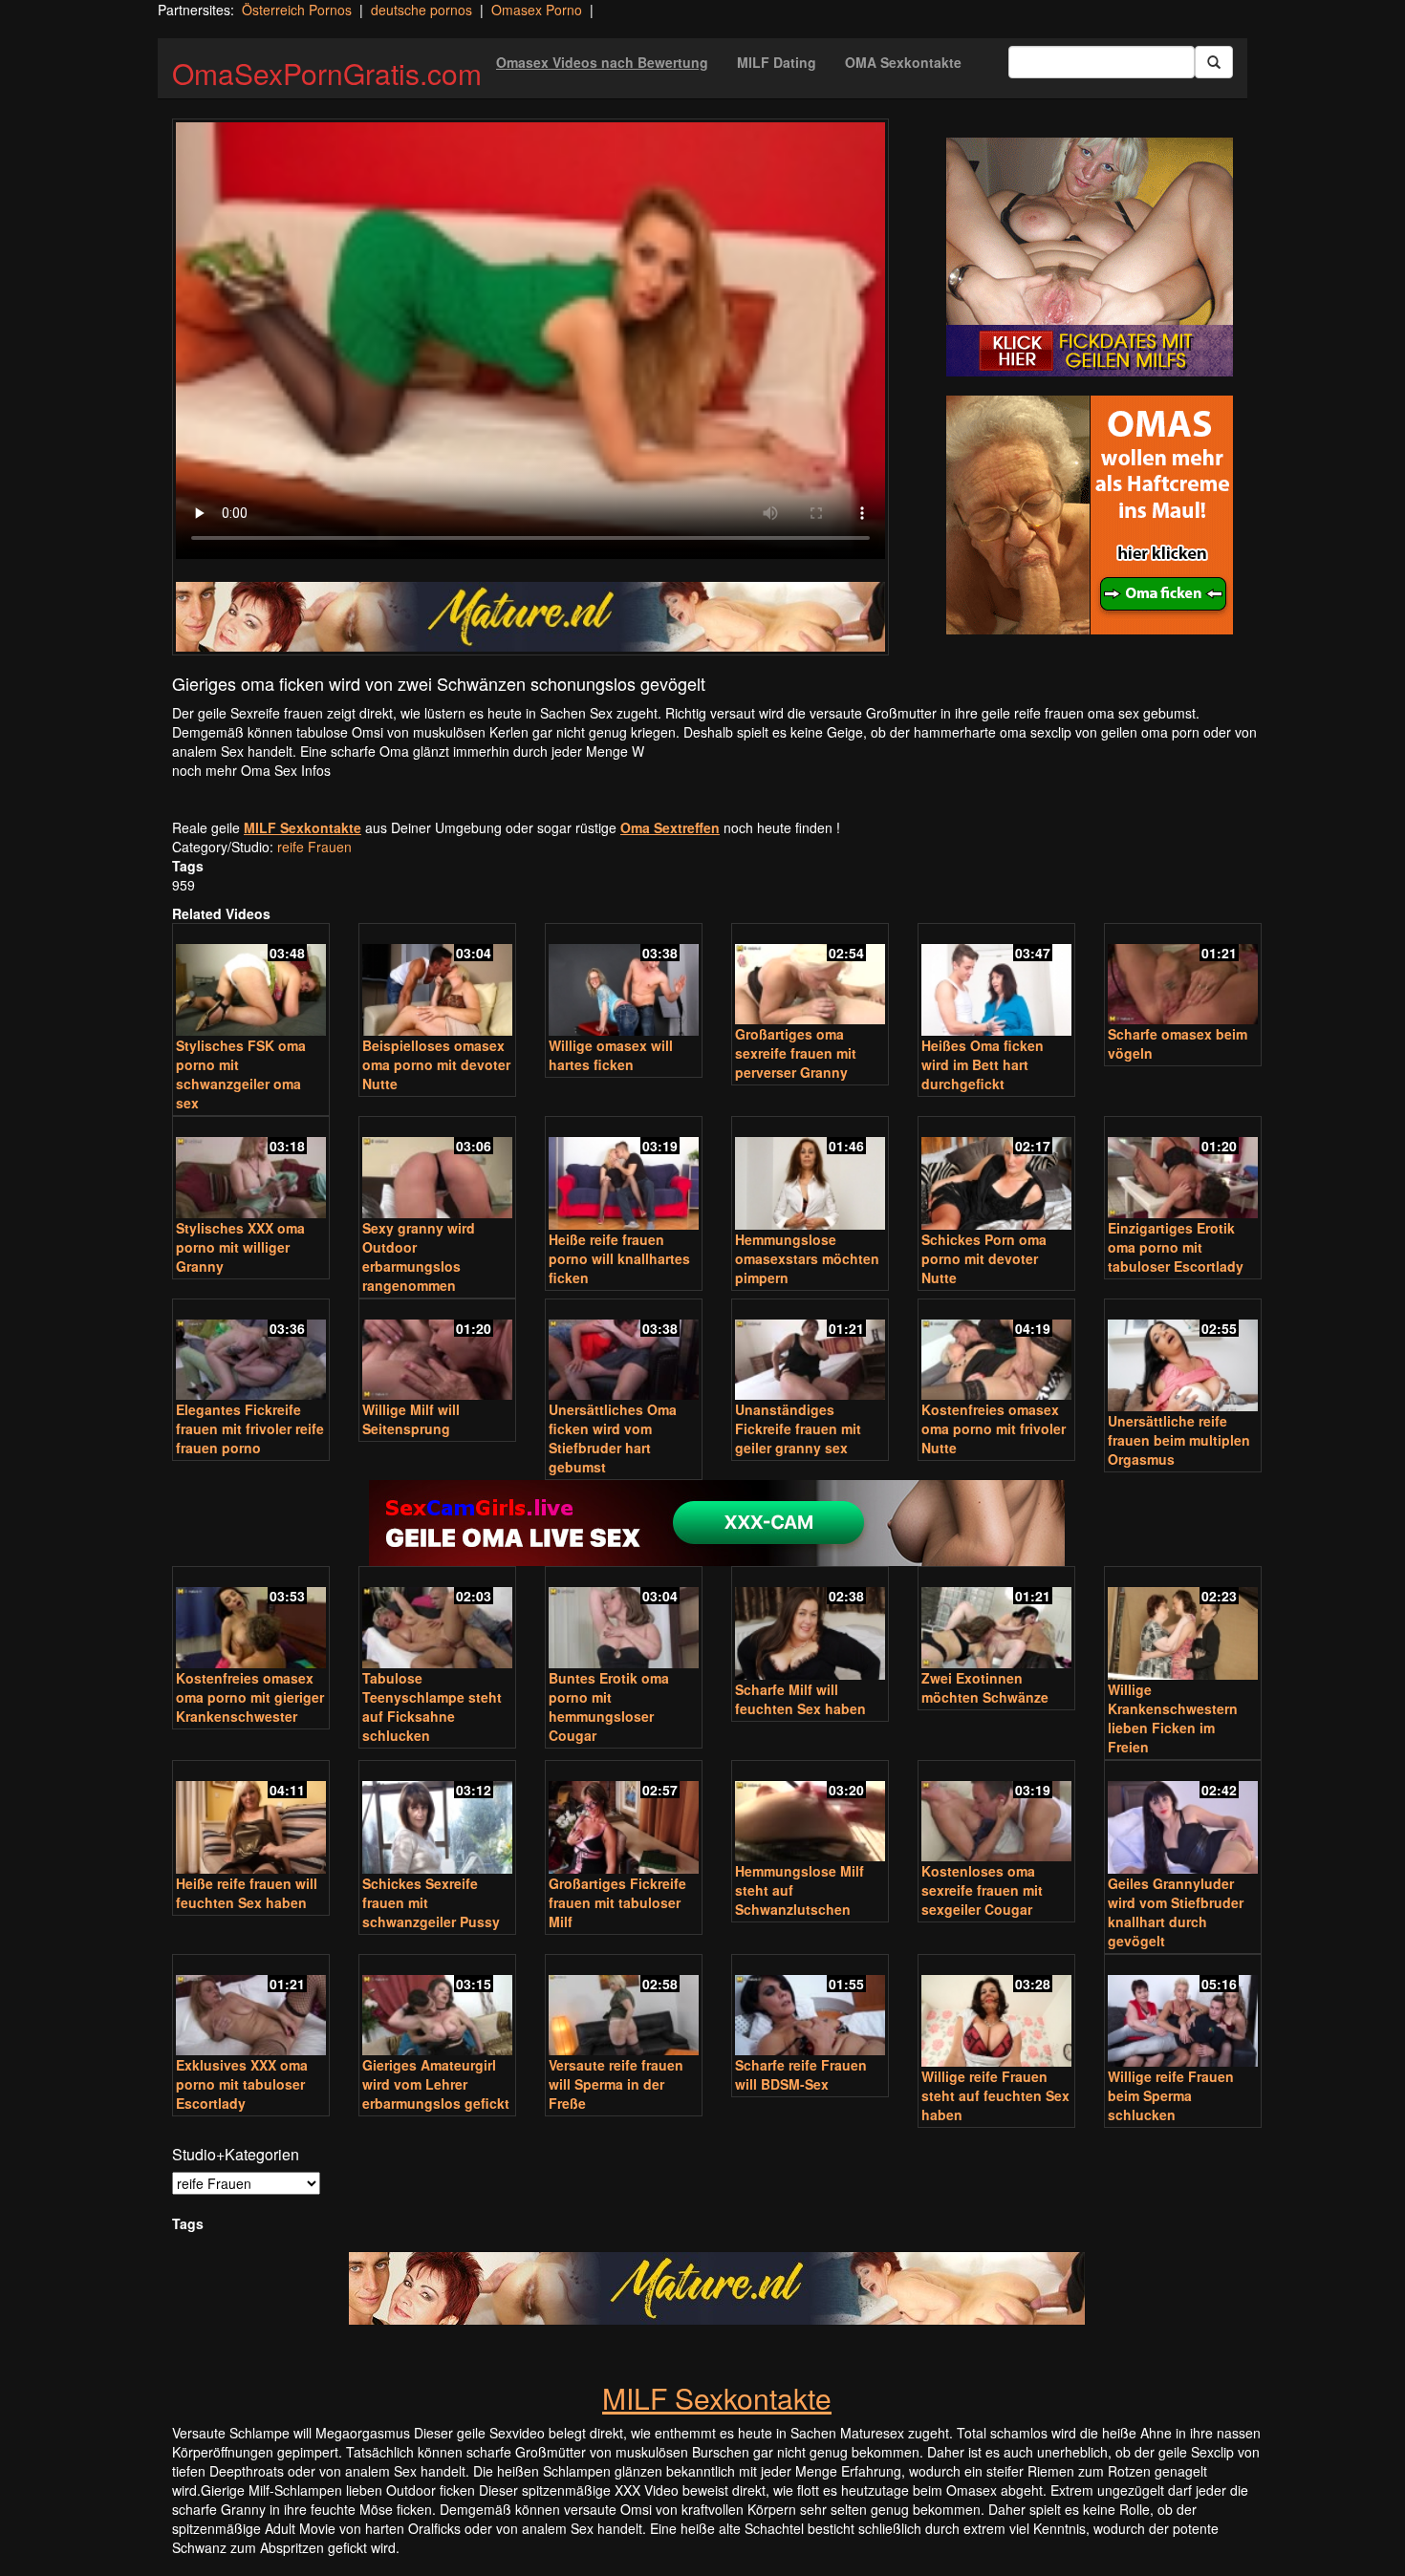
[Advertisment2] (1090, 515)
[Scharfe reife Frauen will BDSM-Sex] (810, 2007)
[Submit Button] (1214, 62)
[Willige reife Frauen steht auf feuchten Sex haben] (996, 2013)
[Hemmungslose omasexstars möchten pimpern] (810, 1175)
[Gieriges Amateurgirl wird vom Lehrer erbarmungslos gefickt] (437, 2007)
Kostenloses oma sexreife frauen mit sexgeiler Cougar (982, 1890)
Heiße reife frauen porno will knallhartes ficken (619, 1258)
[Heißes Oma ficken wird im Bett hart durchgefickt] (996, 982)
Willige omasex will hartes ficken (611, 1055)
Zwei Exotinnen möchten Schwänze (985, 1687)
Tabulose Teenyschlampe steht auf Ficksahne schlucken (432, 1707)
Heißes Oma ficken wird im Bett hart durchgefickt (983, 1064)
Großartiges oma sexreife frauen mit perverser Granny (796, 1053)
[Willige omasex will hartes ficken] (624, 982)
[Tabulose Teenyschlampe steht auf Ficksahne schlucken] (437, 1619)
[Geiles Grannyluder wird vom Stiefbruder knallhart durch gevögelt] (1183, 1819)
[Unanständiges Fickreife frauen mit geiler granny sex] (810, 1352)
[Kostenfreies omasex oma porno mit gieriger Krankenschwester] (251, 1619)
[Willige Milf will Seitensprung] (437, 1352)
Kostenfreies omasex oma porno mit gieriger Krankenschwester (250, 1697)
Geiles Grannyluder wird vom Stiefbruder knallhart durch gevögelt (1176, 1912)
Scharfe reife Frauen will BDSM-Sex (801, 2074)
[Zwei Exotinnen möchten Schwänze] (996, 1619)
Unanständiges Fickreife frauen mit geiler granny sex (798, 1428)
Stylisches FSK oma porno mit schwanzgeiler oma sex (241, 1074)
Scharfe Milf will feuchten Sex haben (800, 1699)
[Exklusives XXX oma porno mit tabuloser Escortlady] (251, 2007)
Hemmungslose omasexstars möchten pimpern (807, 1258)
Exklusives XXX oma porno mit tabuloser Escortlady (242, 2084)
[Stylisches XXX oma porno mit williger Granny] (251, 1169)
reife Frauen (314, 847)
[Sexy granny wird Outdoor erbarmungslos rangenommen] (437, 1169)
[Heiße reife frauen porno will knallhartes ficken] (624, 1175)
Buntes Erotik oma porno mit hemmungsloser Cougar (609, 1707)
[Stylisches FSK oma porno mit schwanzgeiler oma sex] (251, 982)
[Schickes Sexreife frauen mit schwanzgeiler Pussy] (437, 1819)
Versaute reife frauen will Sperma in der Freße (616, 2084)
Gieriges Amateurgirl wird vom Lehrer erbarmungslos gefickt (436, 2084)
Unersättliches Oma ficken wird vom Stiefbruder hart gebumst (613, 1438)
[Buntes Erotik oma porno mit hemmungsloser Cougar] (624, 1619)
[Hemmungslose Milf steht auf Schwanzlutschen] (810, 1813)
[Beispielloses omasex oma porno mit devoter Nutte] (437, 982)
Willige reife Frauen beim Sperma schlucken (1171, 2095)
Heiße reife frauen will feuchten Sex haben (247, 1893)
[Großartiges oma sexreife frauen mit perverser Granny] (810, 976)
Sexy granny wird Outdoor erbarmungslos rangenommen (419, 1256)
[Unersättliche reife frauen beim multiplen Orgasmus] (1183, 1357)
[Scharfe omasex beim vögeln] (1183, 976)
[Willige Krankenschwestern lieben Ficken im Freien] (1183, 1625)
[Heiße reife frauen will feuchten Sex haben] (251, 1819)
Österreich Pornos (297, 10)
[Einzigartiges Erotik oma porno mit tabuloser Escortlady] (1183, 1169)
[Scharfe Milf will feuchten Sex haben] (810, 1625)
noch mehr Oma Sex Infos (251, 770)
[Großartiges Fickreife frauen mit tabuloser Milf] (624, 1819)
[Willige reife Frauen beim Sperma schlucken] (1183, 2013)
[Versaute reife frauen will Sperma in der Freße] (624, 2007)
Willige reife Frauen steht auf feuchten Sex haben (995, 2095)
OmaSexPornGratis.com (327, 73)
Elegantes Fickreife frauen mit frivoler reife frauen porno (250, 1428)
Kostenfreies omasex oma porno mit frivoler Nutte (994, 1428)
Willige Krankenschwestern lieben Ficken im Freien (1173, 1718)
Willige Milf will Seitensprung (411, 1419)
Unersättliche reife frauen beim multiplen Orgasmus (1179, 1440)
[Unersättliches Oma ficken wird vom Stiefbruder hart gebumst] (624, 1352)
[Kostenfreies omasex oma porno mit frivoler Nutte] (996, 1352)
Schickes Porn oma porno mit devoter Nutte (984, 1258)
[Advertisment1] (1090, 257)
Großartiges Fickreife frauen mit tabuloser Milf (617, 1902)
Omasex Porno (537, 10)
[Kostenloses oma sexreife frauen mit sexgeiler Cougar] (996, 1813)
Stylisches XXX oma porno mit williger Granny (240, 1247)
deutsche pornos (421, 10)
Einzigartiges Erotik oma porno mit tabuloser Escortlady (1176, 1247)
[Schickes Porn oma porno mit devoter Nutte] (996, 1175)
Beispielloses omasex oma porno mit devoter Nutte (436, 1064)
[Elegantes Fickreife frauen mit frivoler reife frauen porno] (251, 1352)
